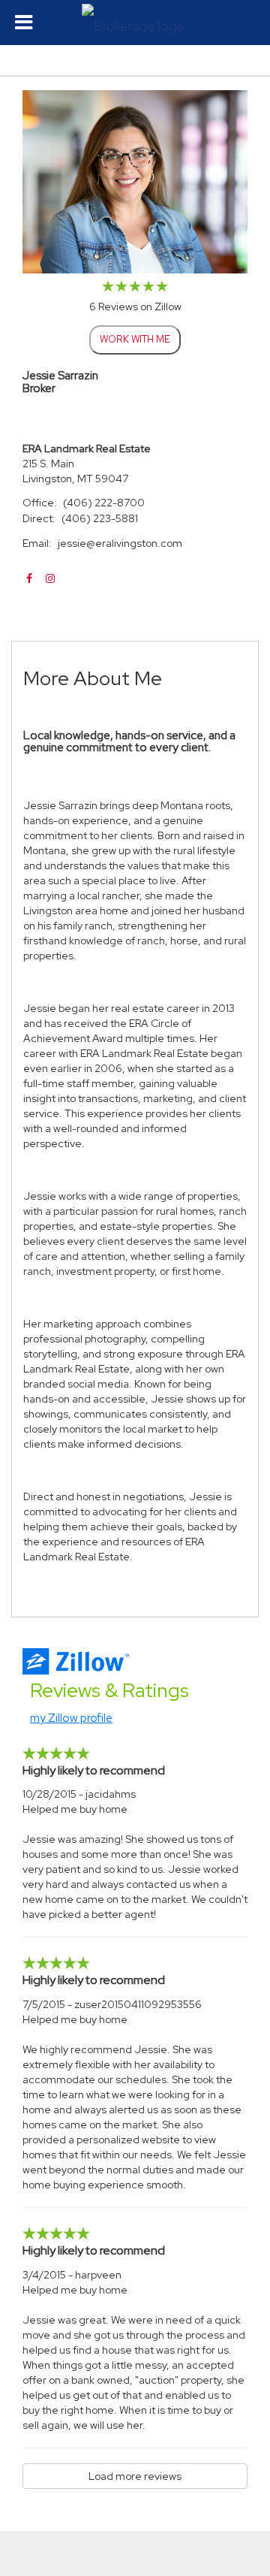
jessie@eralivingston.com (120, 543)
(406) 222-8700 (104, 503)
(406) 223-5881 (100, 518)
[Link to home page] (135, 23)
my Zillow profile (71, 1718)
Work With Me (135, 339)
